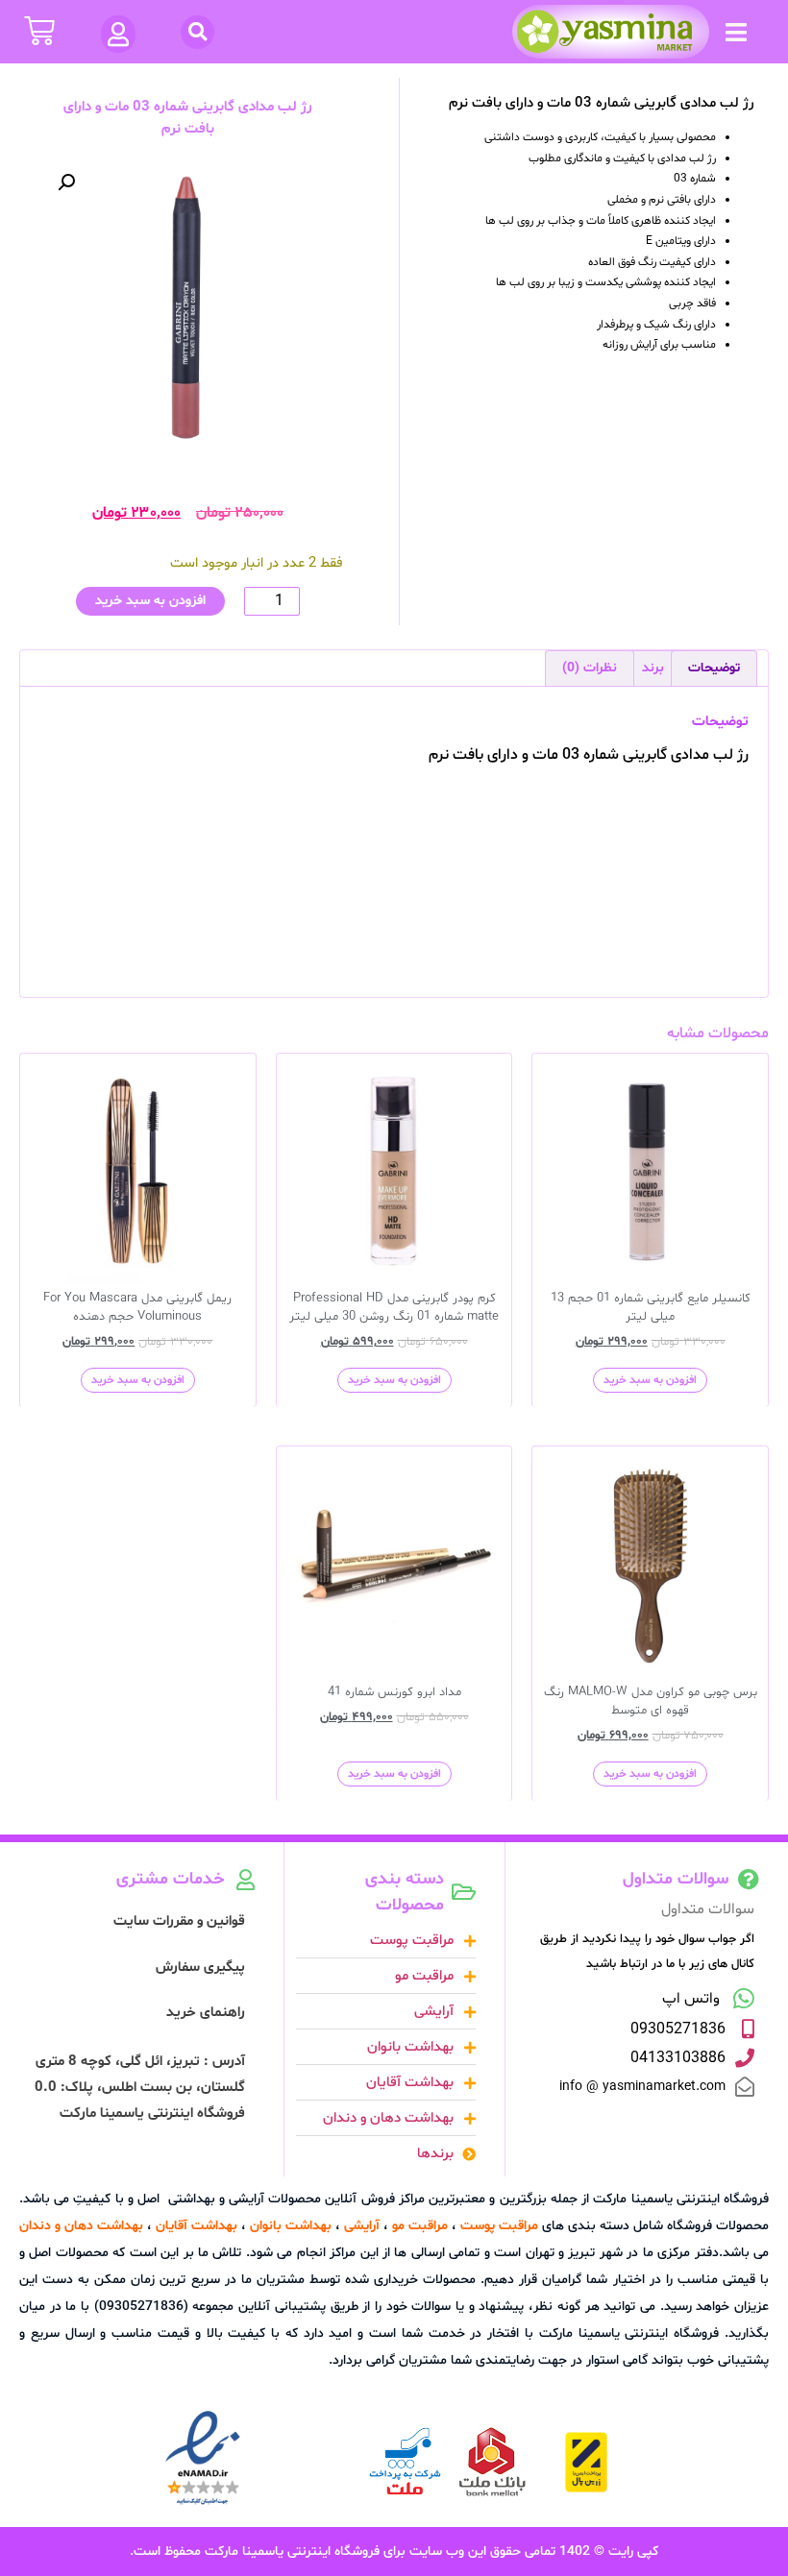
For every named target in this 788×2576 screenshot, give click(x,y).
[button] (736, 32)
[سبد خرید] (39, 31)
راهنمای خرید (206, 2013)
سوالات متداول (708, 1909)
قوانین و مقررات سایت (179, 1921)
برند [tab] (653, 668)
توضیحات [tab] (714, 668)
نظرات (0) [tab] (590, 668)
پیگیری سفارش (200, 1968)
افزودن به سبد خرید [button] (650, 1380)
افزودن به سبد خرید (150, 601)
